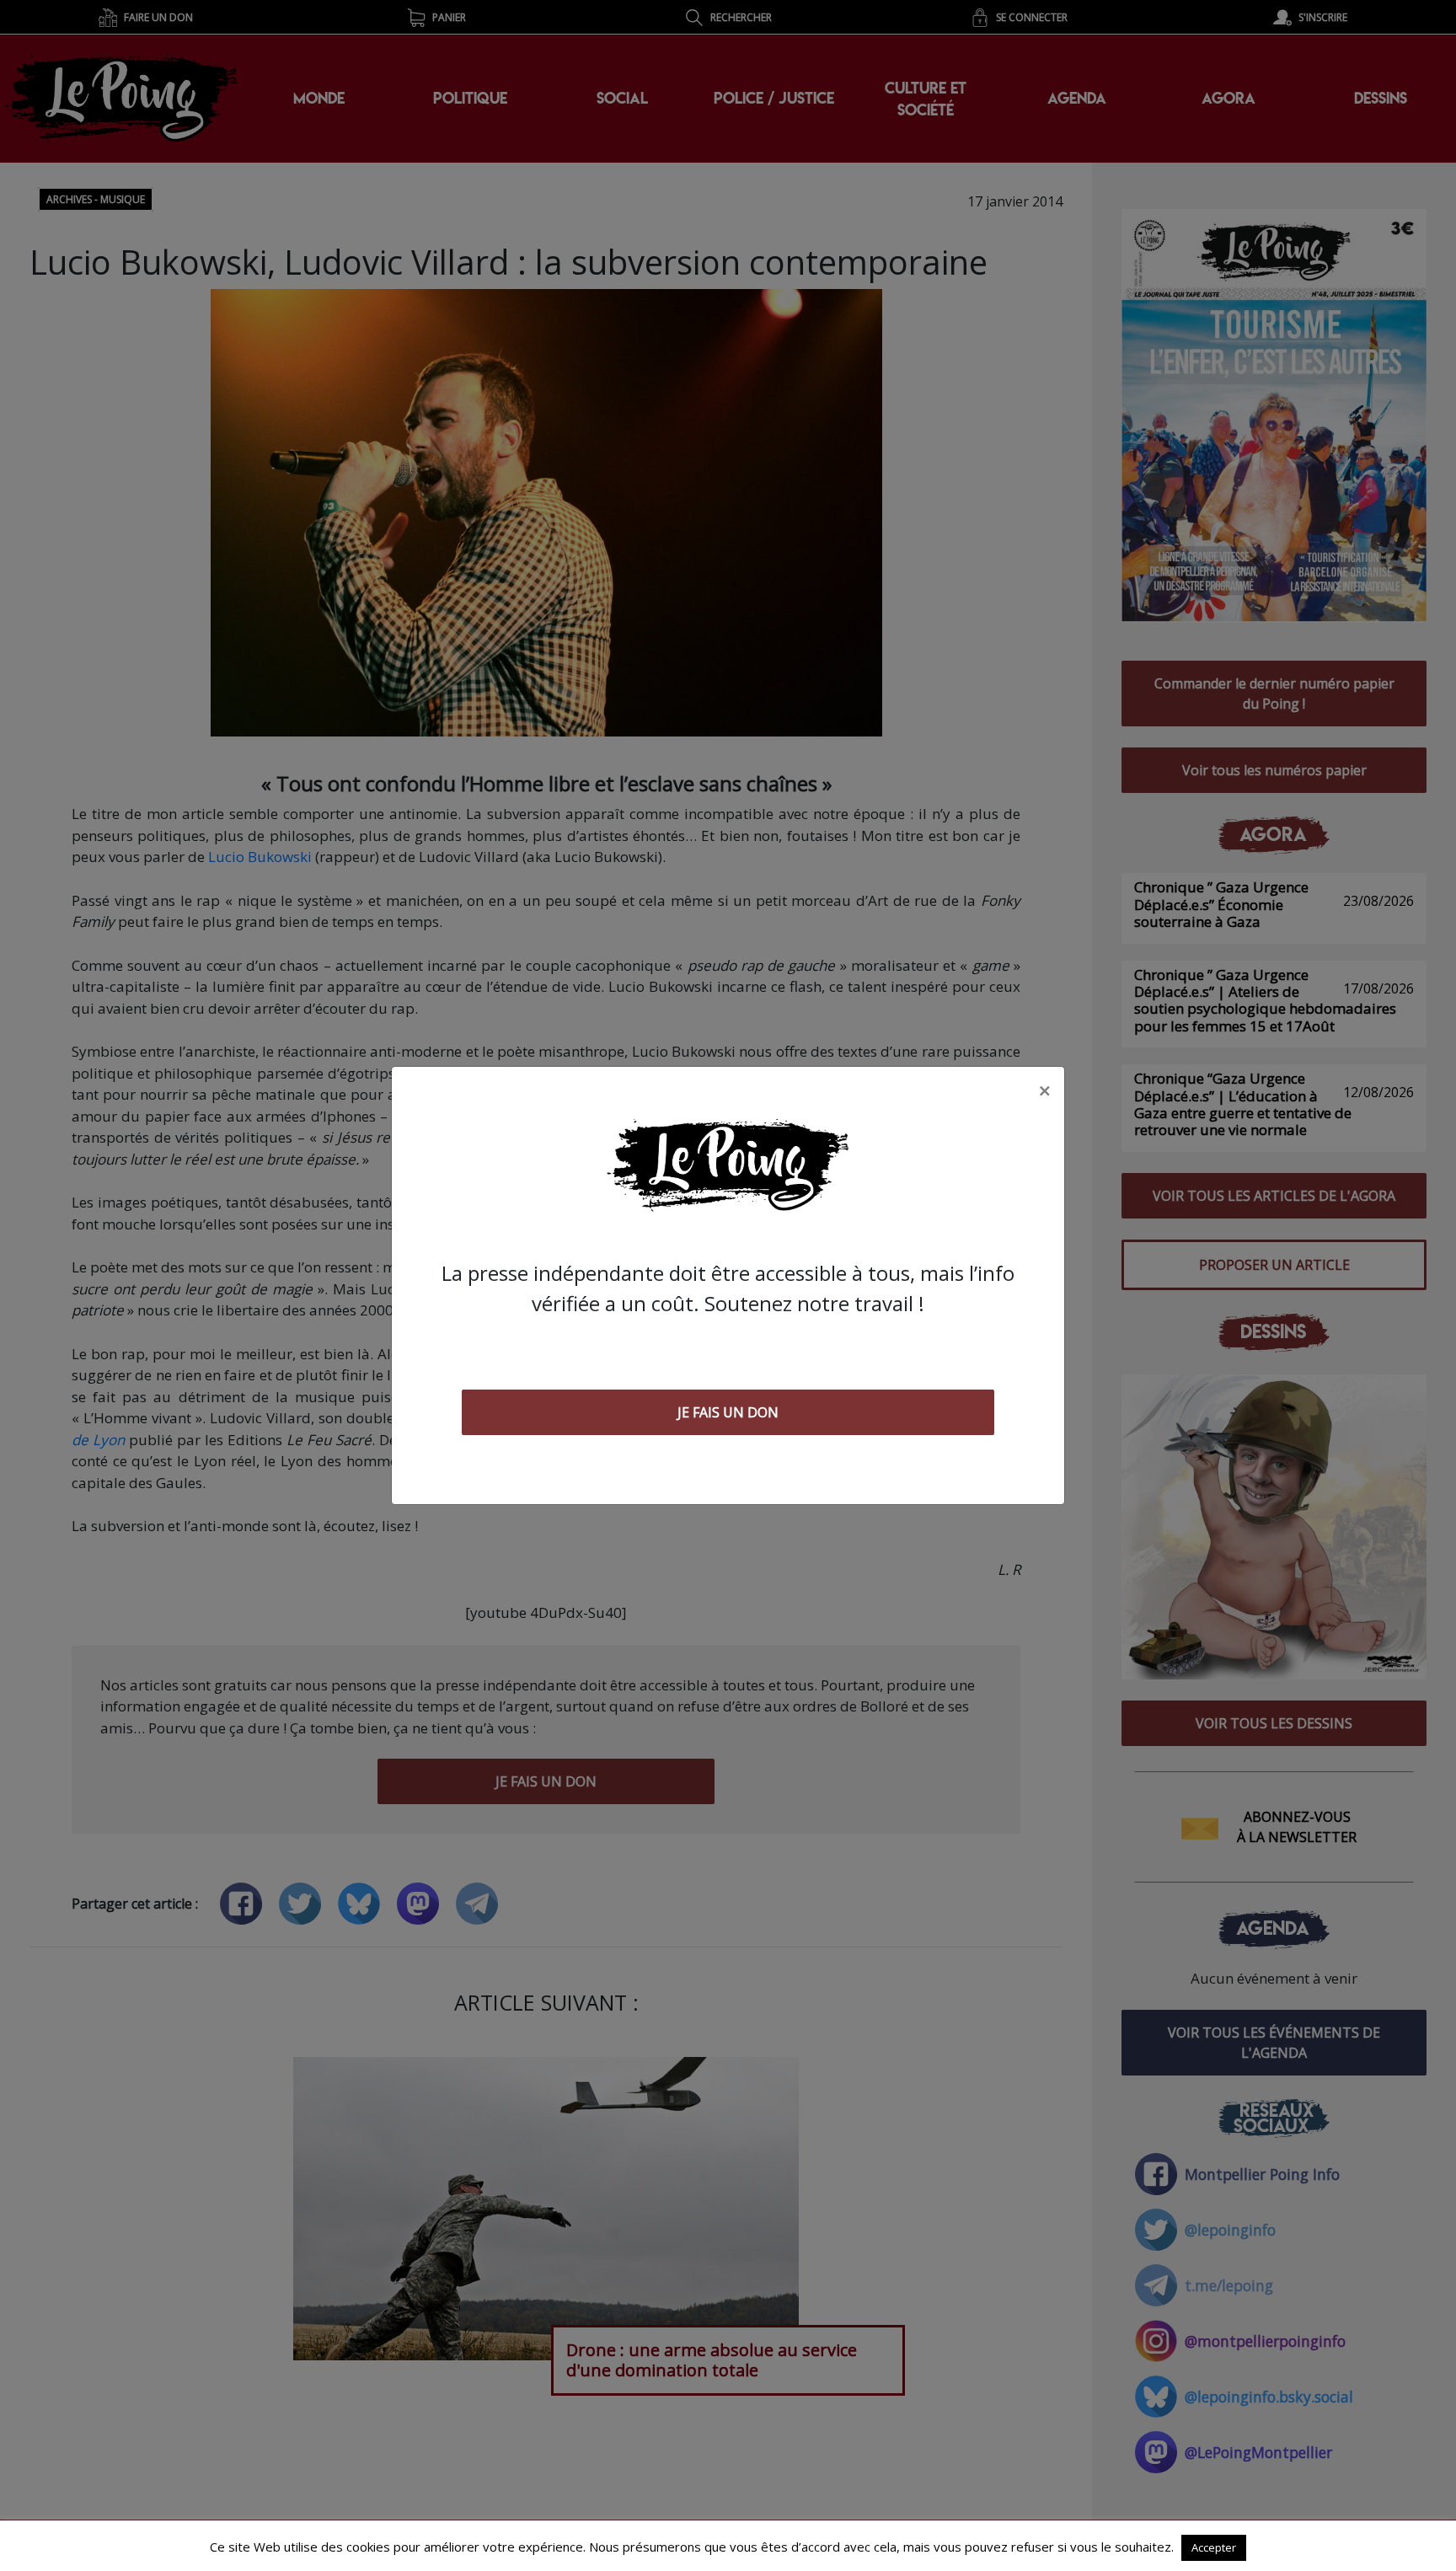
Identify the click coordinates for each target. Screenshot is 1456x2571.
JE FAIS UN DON (728, 1412)
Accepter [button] (1214, 2547)
